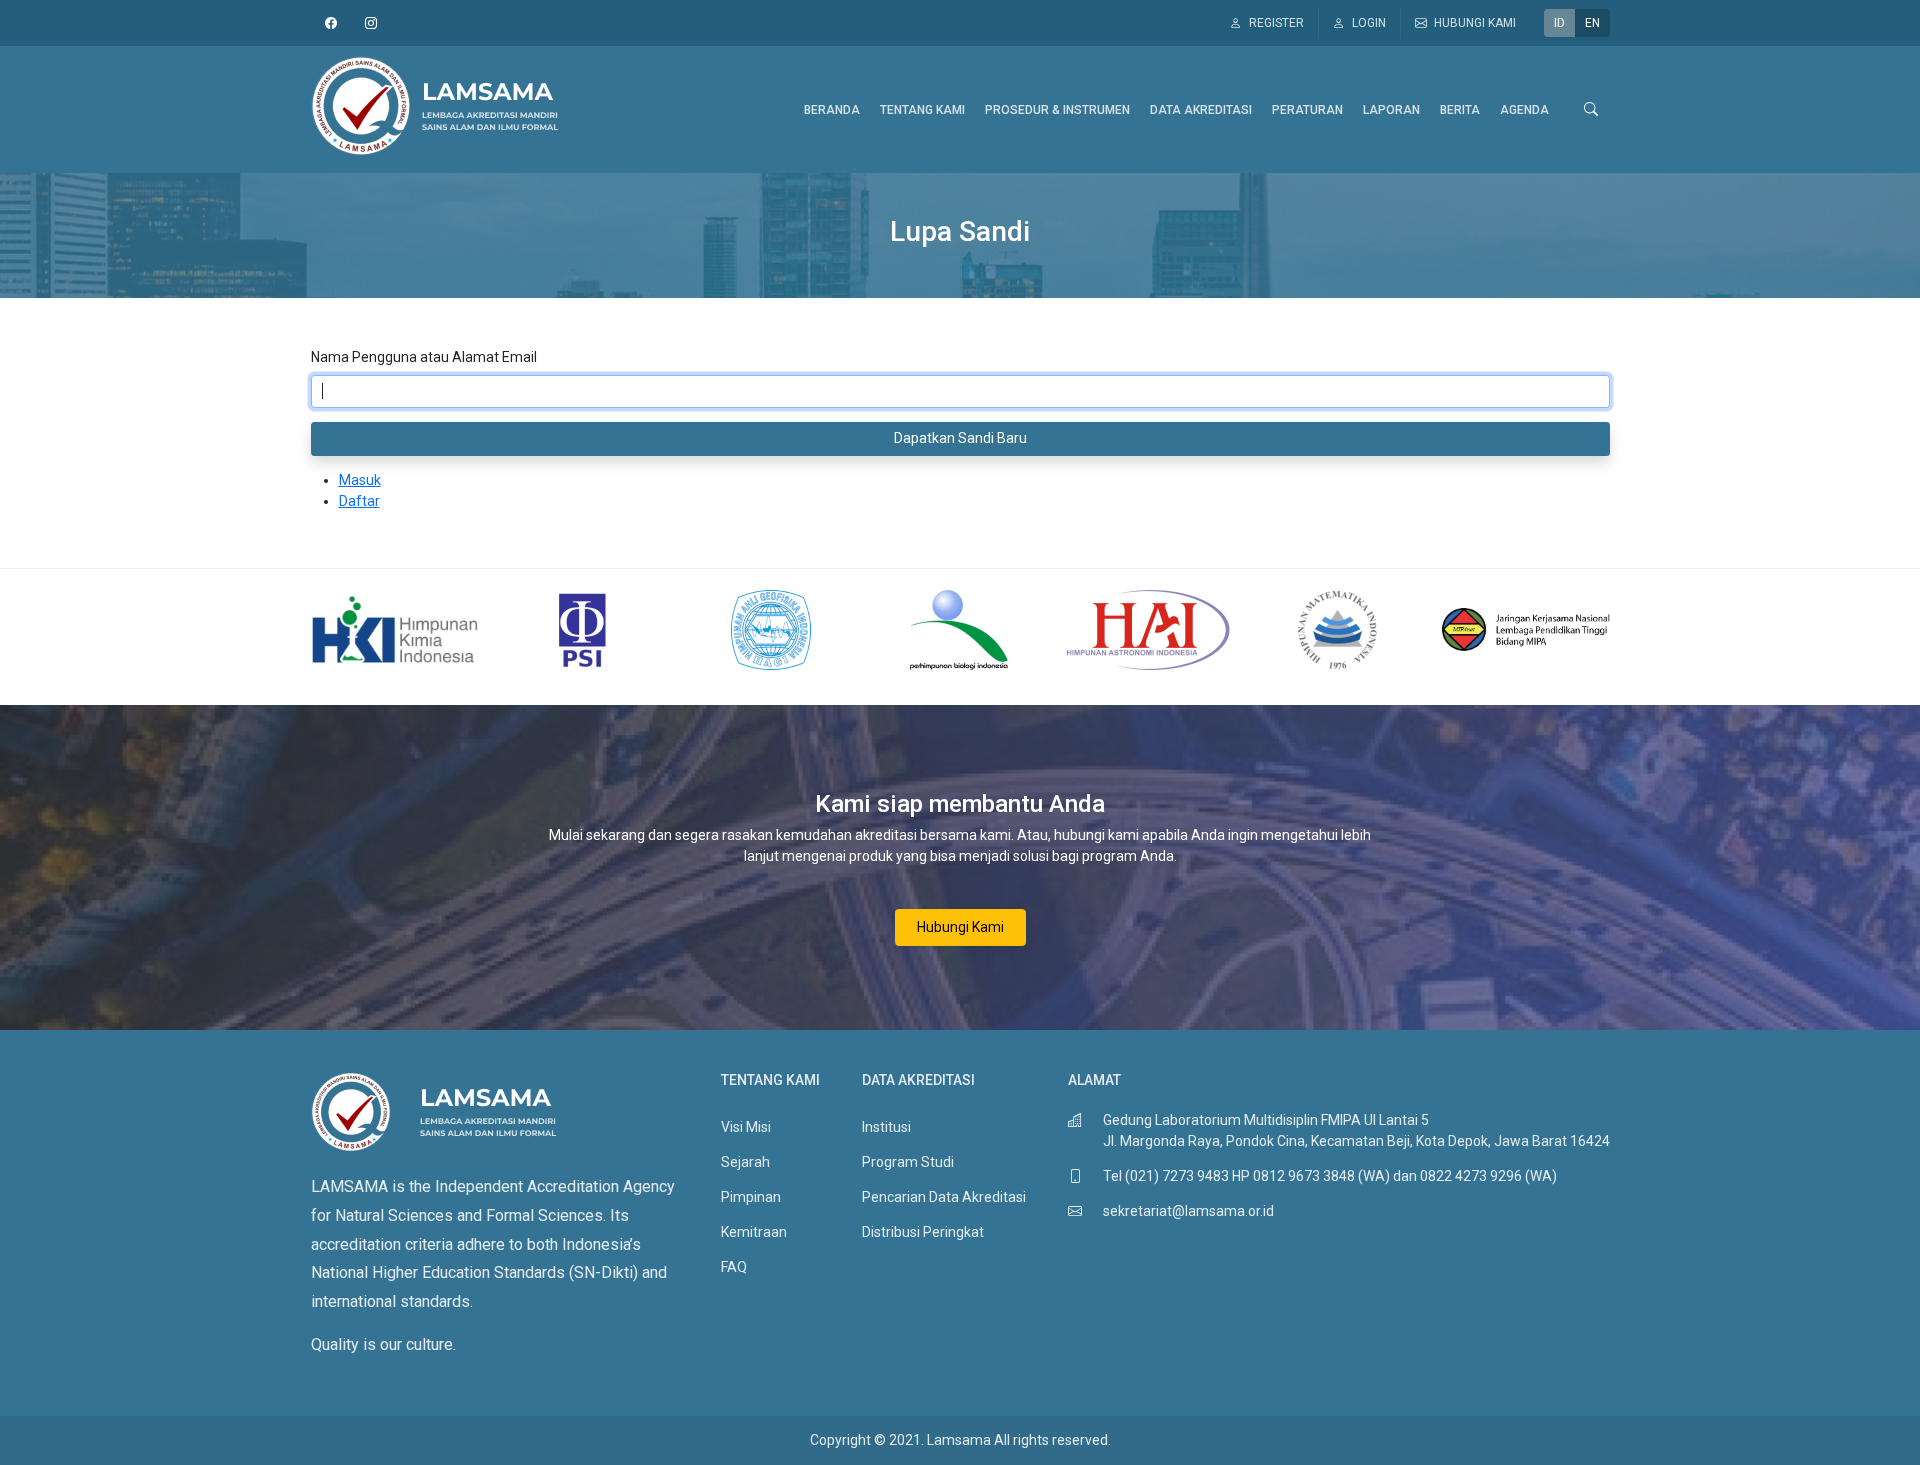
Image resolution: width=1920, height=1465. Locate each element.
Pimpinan (751, 1197)
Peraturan (1307, 110)
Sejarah (745, 1162)
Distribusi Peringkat (923, 1232)
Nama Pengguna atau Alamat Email (424, 357)
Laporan (1391, 110)
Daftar (359, 501)
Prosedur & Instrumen (1057, 110)
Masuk (360, 480)
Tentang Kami (922, 110)
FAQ (734, 1267)
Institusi (886, 1127)
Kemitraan (754, 1232)
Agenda (1524, 110)
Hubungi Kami (960, 927)
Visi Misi (746, 1127)
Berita (1460, 110)
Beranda (832, 110)
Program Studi (908, 1162)
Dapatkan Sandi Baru (960, 438)
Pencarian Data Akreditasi (944, 1197)
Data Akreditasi (1201, 110)
